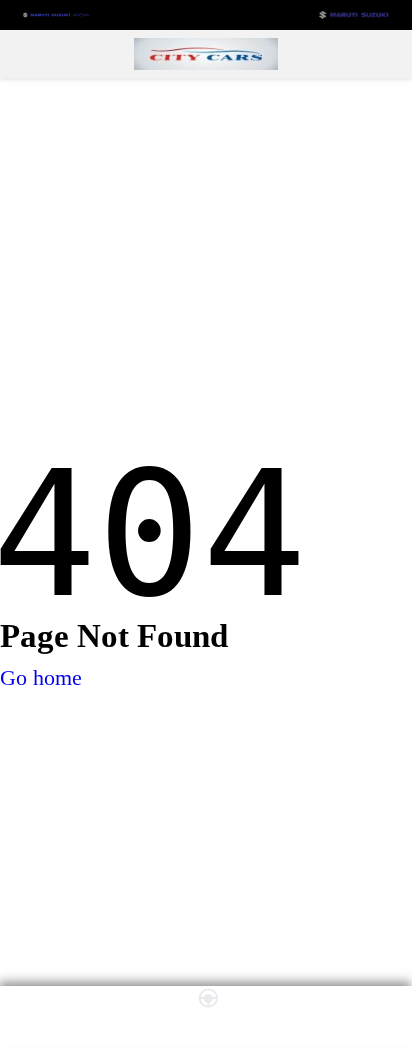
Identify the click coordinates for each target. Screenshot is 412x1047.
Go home (41, 677)
